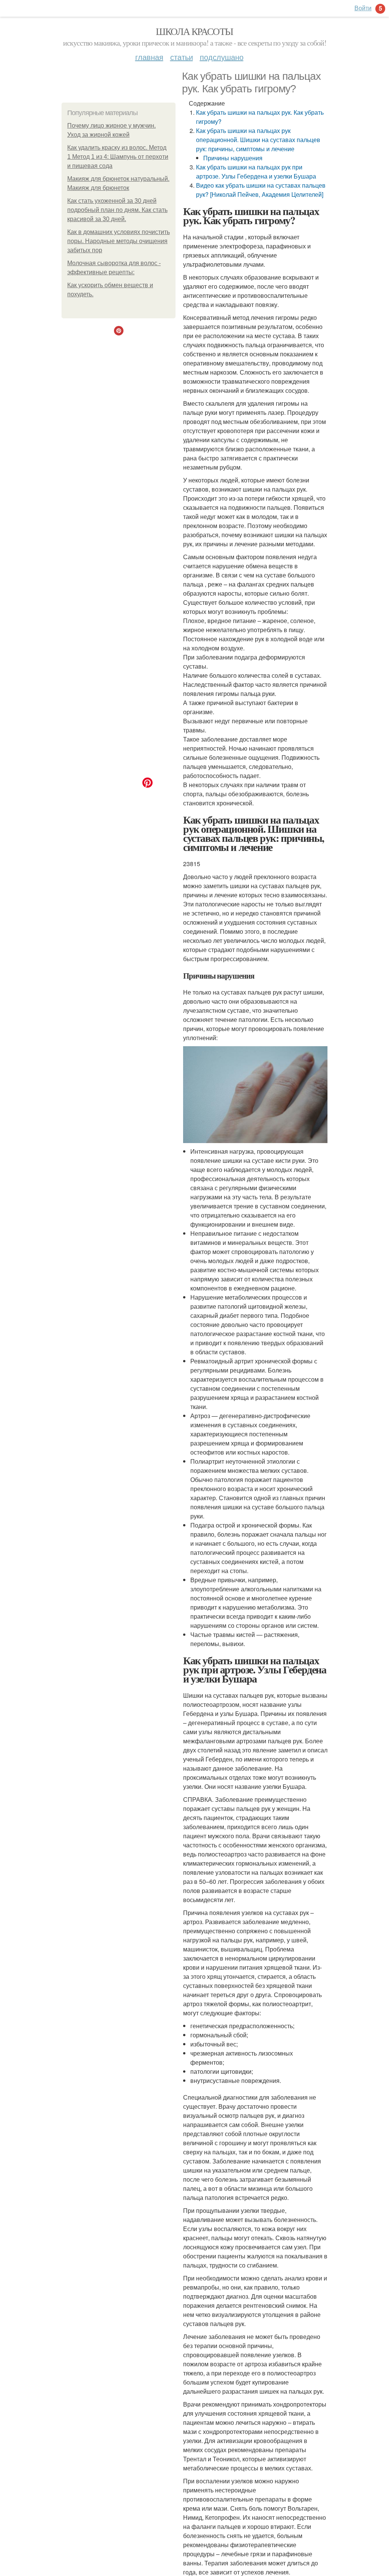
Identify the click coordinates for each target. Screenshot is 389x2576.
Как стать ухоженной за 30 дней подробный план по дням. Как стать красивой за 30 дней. (117, 210)
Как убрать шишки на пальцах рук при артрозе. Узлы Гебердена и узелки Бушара (256, 172)
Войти (363, 8)
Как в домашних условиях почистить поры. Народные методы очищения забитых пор (119, 241)
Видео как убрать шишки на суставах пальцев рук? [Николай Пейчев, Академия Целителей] (261, 190)
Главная (149, 57)
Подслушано (222, 57)
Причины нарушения (233, 158)
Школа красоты (194, 31)
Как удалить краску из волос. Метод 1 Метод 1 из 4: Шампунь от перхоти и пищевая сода (118, 157)
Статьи (182, 57)
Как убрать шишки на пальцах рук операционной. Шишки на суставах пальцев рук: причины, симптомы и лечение (258, 140)
